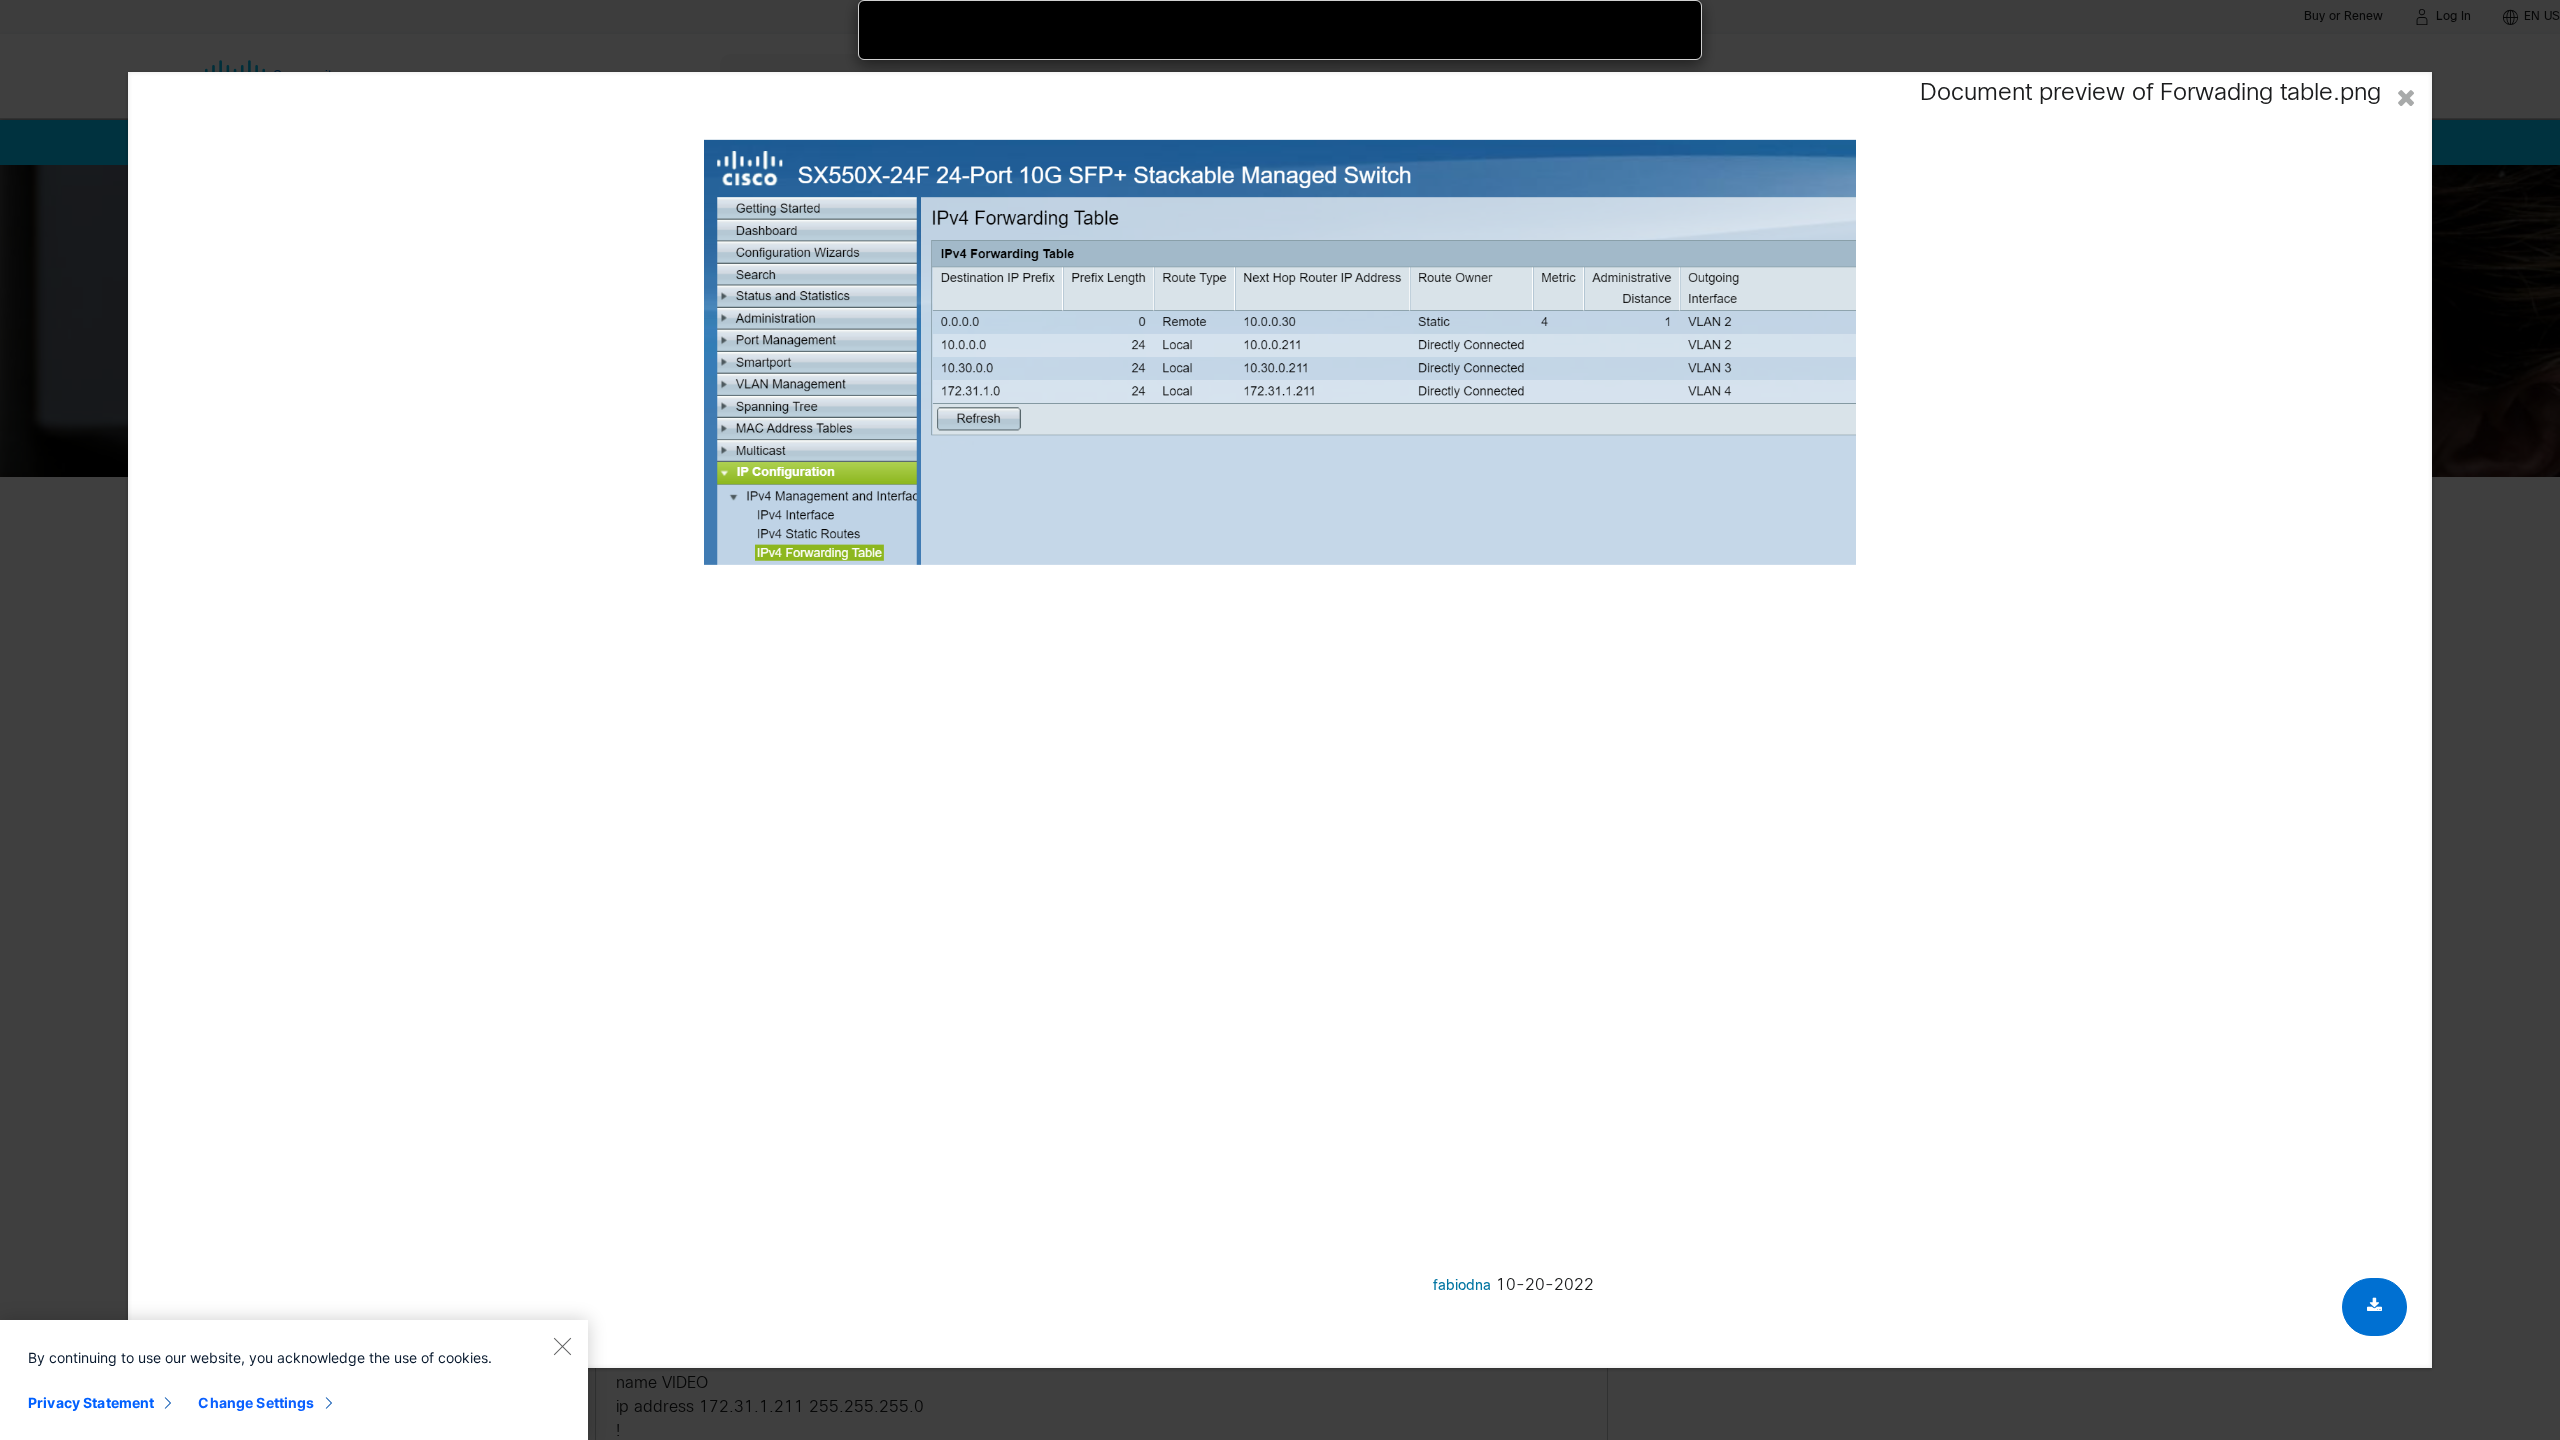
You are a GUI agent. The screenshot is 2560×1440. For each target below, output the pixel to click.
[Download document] (2374, 1307)
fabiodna (1462, 1286)
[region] (294, 1380)
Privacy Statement (91, 1402)
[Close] (562, 1346)
